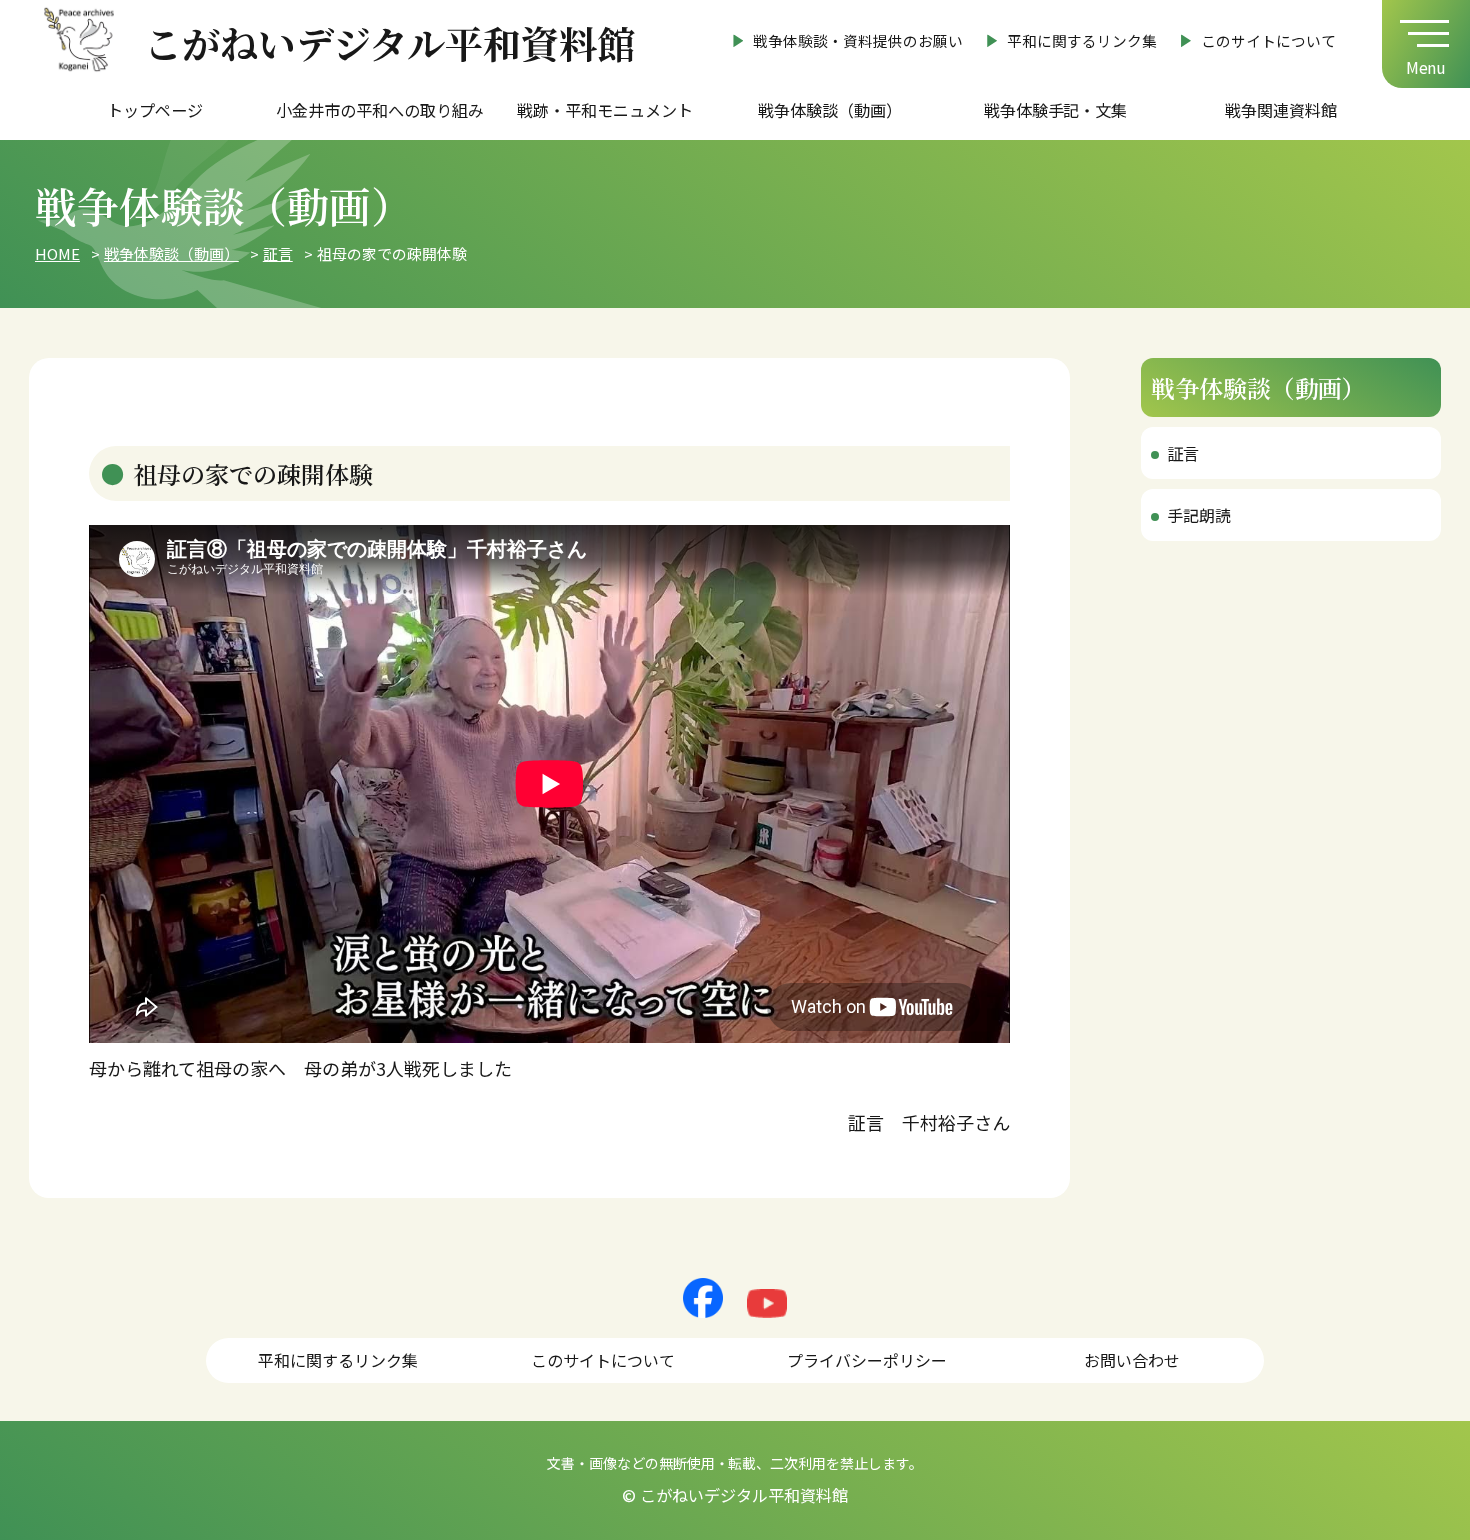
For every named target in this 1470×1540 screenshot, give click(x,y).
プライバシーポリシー (867, 1360)
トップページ (155, 110)
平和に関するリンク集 (1082, 40)
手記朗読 (1199, 515)
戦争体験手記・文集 (1056, 110)
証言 (1183, 453)
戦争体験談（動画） (830, 110)
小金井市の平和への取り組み (380, 110)
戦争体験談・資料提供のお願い (858, 40)
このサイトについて (1268, 40)
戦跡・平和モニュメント (605, 110)
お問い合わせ (1132, 1360)
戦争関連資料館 (1281, 110)
